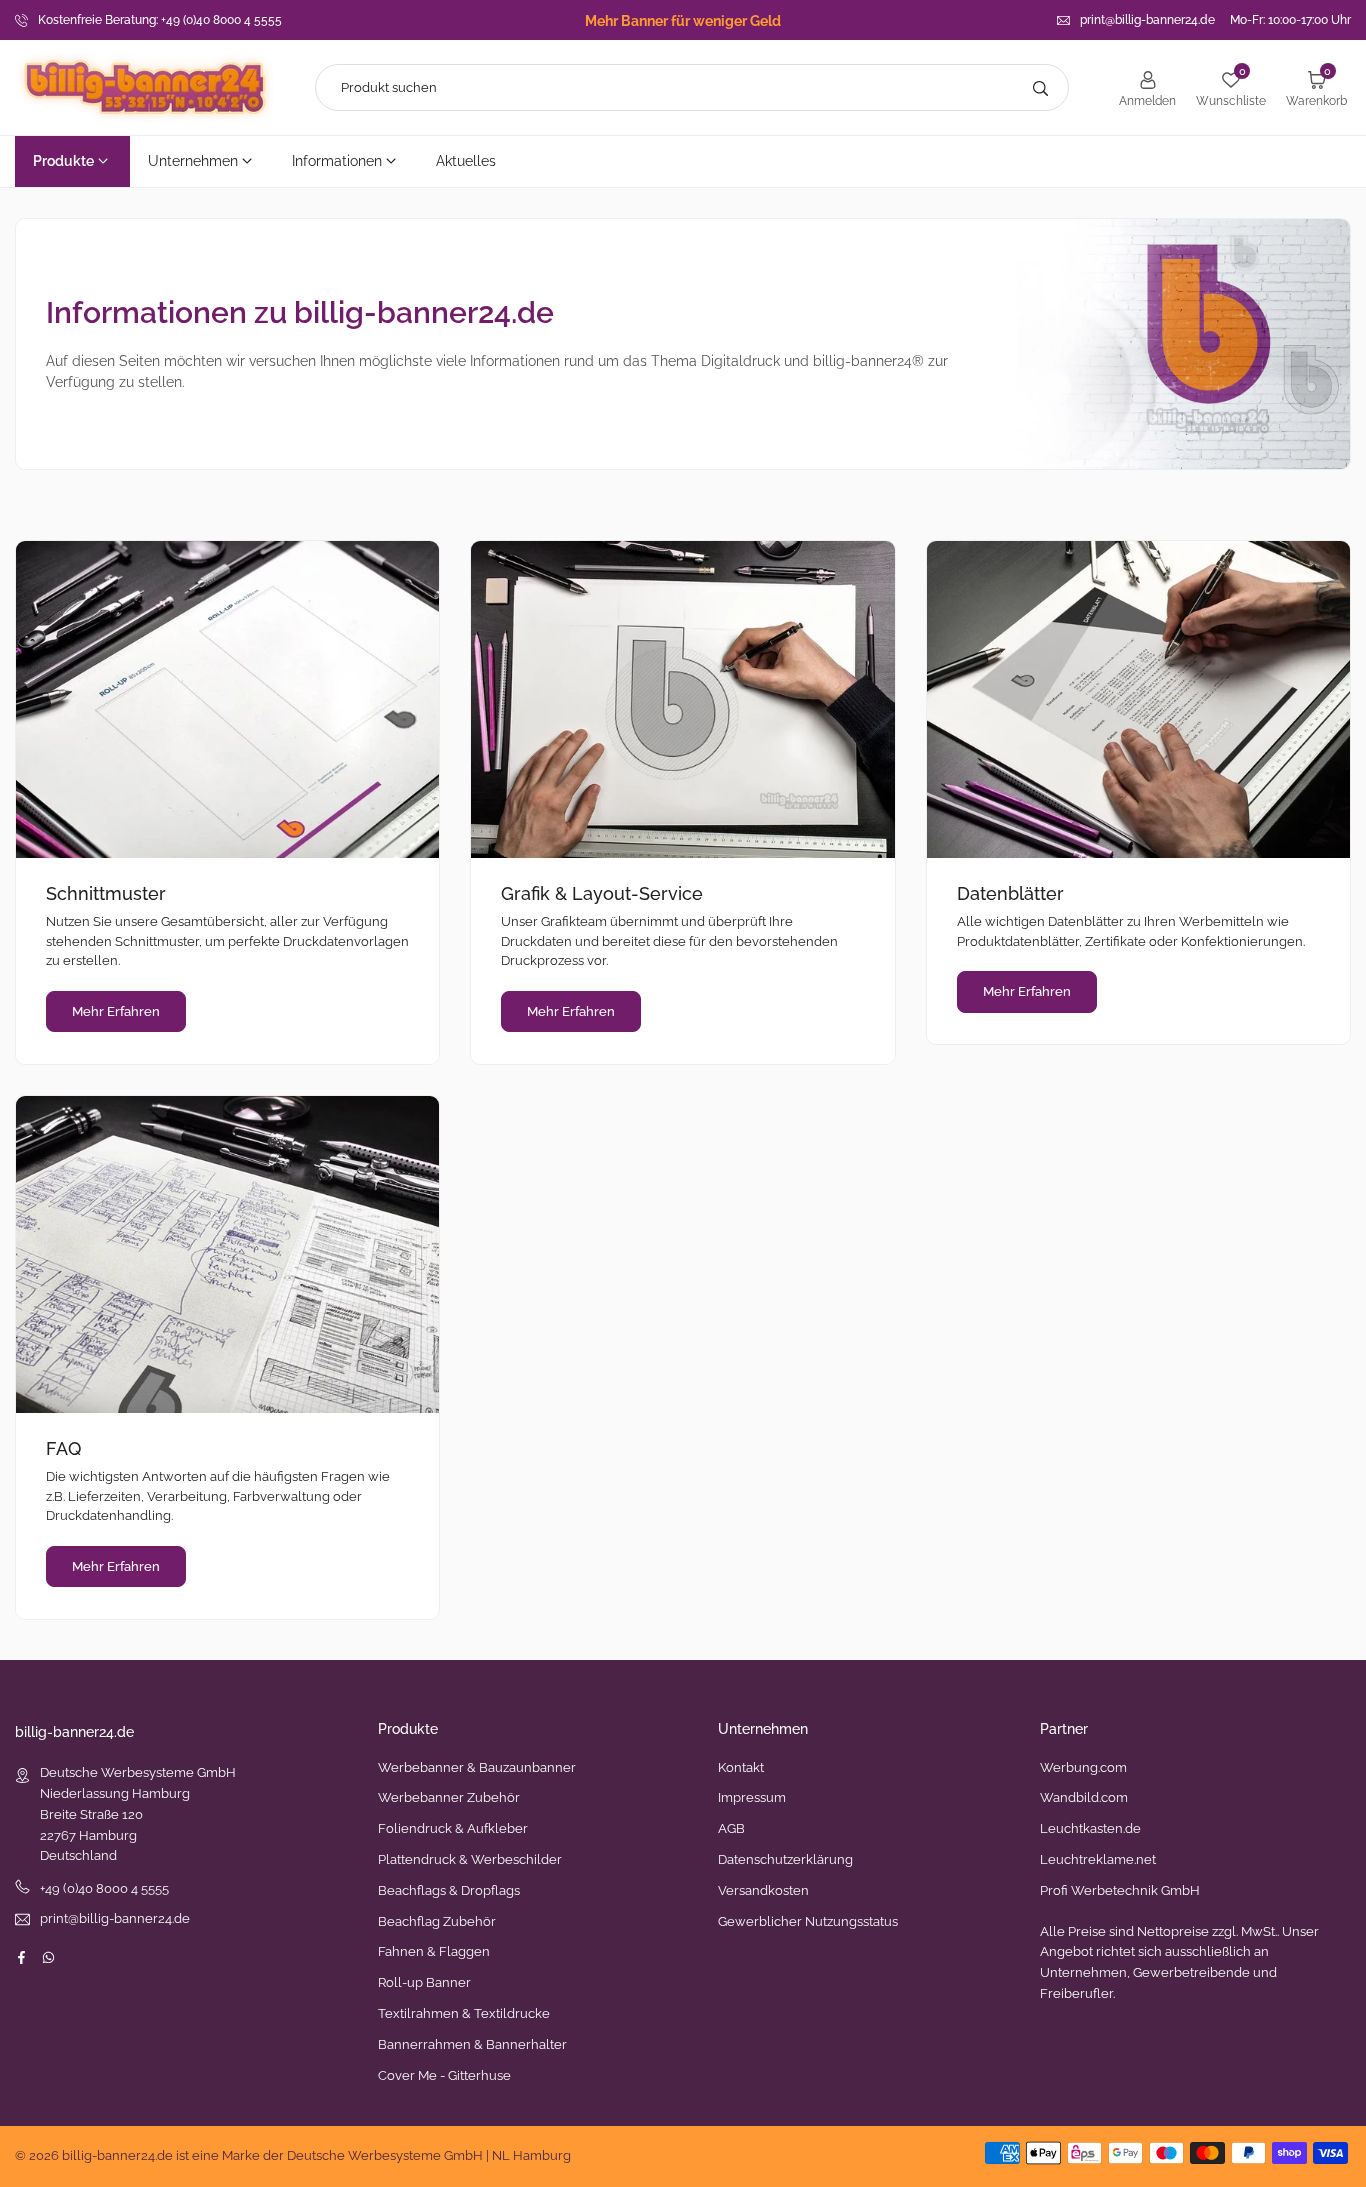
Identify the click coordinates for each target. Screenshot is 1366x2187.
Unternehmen (193, 161)
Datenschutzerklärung (785, 1859)
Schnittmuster (106, 893)
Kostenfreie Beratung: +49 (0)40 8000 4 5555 (160, 20)
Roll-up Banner (424, 1982)
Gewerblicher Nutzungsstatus (808, 1921)
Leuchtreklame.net (1098, 1859)
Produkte (63, 161)
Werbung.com (1083, 1767)
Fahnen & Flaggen (434, 1951)
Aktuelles (466, 161)
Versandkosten (763, 1890)
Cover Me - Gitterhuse (444, 2075)
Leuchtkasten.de (1090, 1828)
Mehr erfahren (116, 1011)
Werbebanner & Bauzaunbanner (477, 1767)
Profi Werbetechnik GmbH (1120, 1890)
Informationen (337, 161)
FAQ (63, 1448)
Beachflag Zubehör (437, 1921)
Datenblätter (1010, 893)
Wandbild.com (1084, 1797)
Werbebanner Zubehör (449, 1797)
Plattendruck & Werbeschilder (470, 1859)
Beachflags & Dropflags (449, 1890)
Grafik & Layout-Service (602, 893)
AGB (731, 1828)
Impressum (752, 1797)
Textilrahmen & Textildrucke (464, 2013)
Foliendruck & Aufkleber (453, 1828)
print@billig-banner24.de (1147, 20)
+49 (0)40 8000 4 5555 (104, 1888)
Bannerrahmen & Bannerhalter (472, 2044)
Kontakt (741, 1767)
